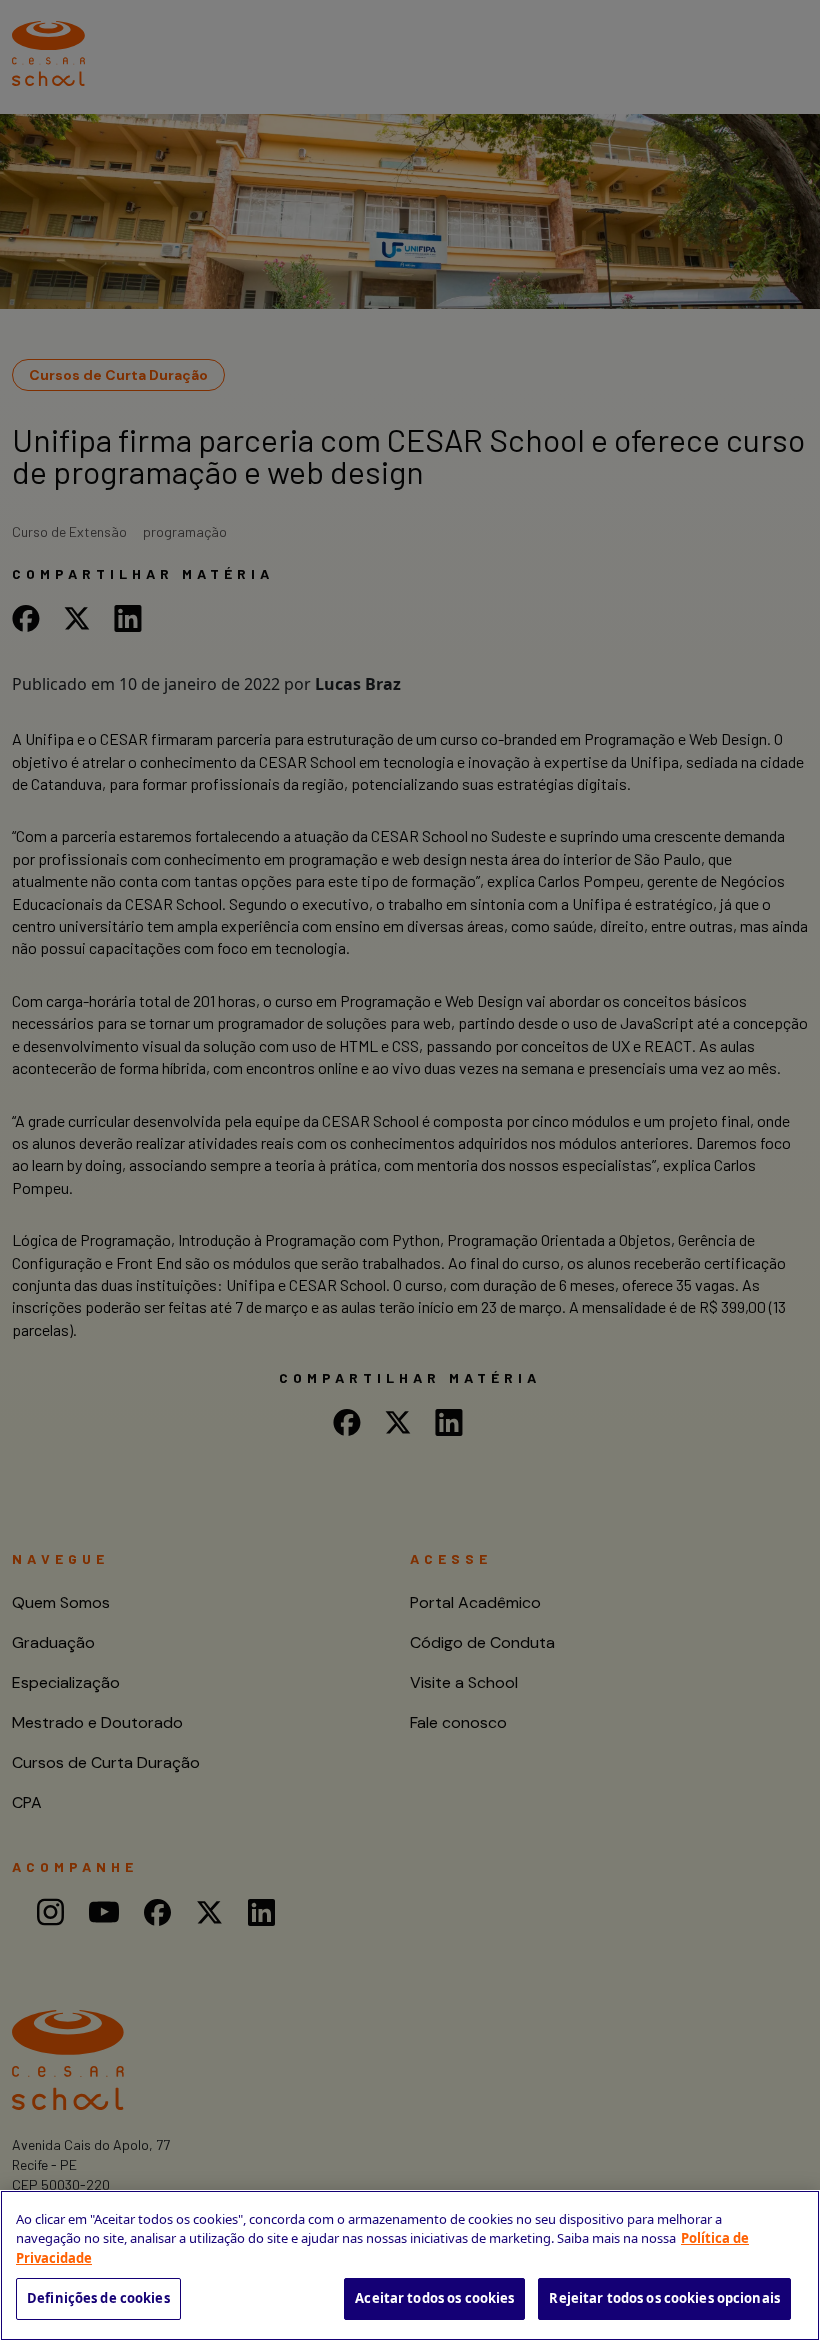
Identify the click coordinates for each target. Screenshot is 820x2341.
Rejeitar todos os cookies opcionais (664, 2298)
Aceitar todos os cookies (434, 2298)
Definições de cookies (98, 2298)
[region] (410, 2265)
